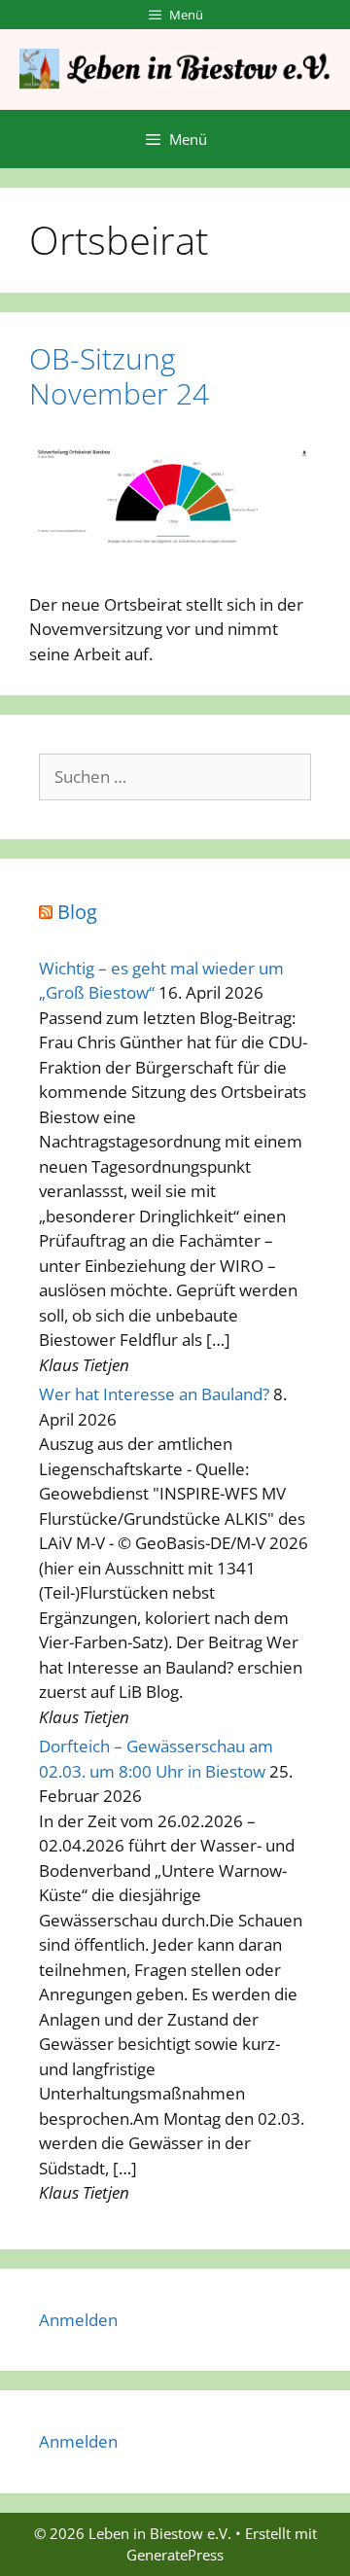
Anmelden (78, 2320)
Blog (77, 912)
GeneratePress (175, 2555)
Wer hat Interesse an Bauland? (154, 1394)
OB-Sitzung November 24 (119, 376)
